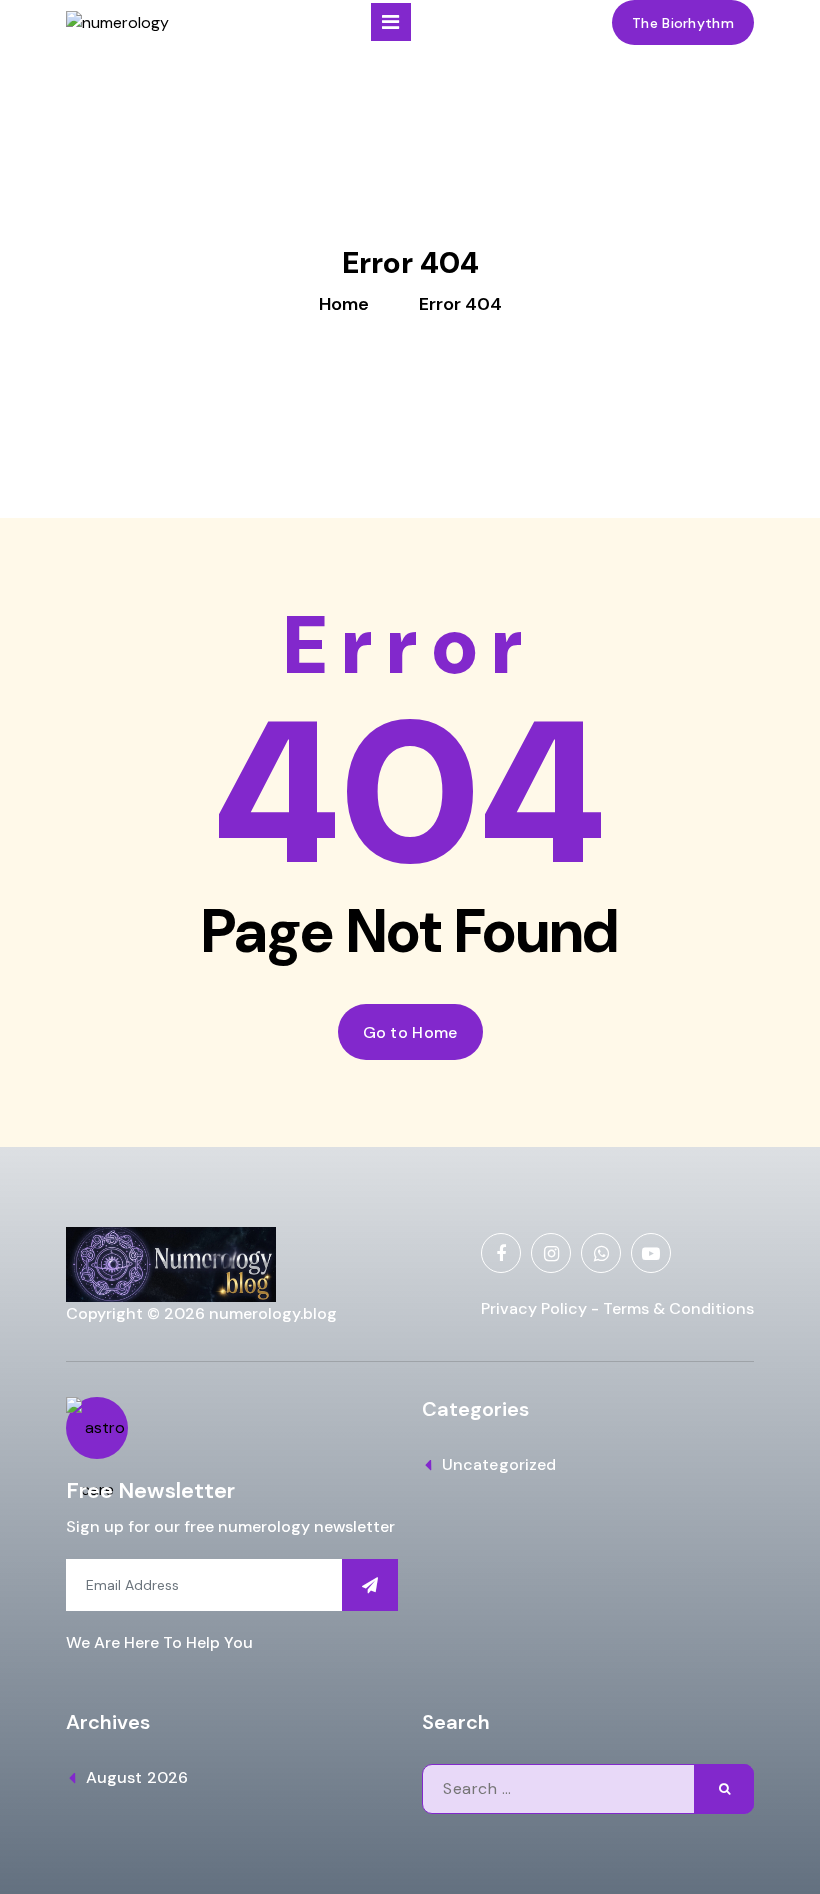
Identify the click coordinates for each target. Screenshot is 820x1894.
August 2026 (137, 1777)
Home (344, 304)
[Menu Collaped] (391, 22)
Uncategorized (499, 1464)
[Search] (724, 1789)
